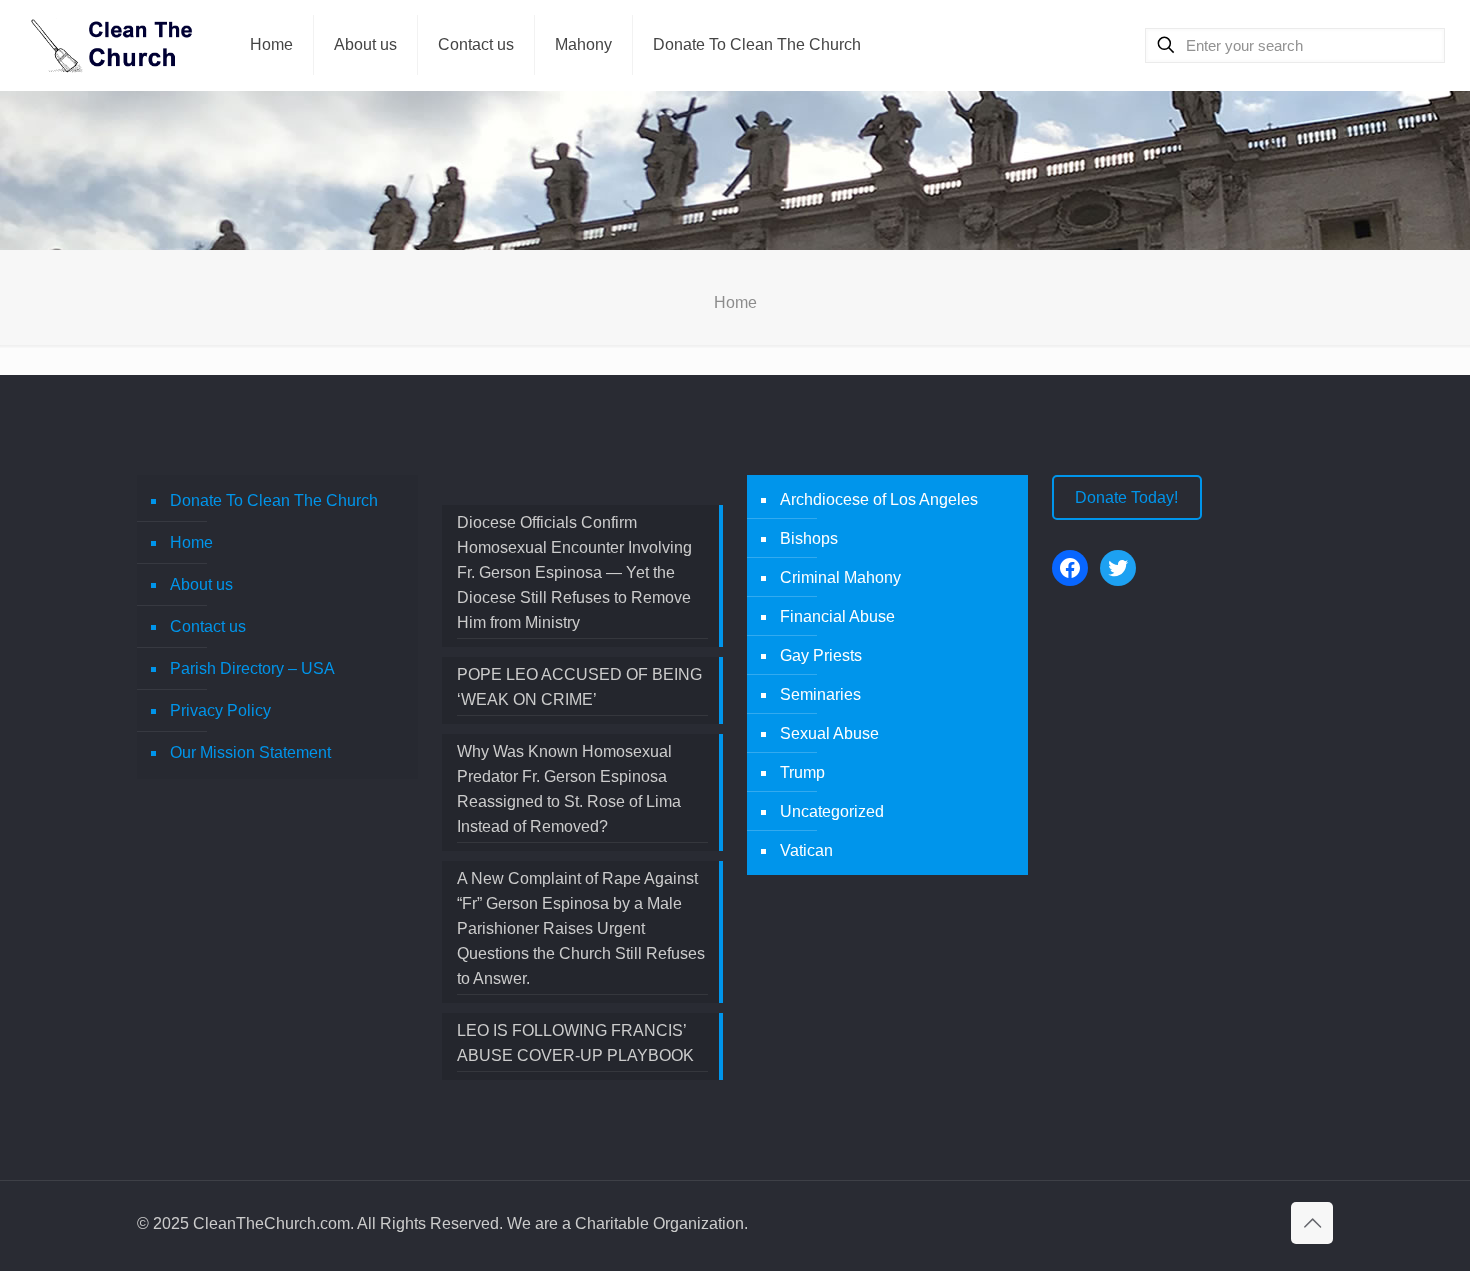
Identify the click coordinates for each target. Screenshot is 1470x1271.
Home (191, 542)
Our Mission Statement (250, 752)
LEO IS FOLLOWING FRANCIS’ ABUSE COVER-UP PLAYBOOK (575, 1043)
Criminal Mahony (840, 577)
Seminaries (820, 694)
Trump (802, 772)
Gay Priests (821, 655)
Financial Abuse (837, 616)
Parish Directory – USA (252, 668)
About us (201, 584)
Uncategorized (832, 811)
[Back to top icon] (1312, 1223)
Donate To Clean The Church (274, 500)
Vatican (806, 850)
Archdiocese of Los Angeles (879, 499)
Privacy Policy (220, 710)
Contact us (208, 626)
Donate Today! (1126, 497)
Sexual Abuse (829, 733)
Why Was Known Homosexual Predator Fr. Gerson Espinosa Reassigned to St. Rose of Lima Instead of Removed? (569, 789)
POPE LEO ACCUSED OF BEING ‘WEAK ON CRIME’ (579, 687)
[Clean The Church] (110, 45)
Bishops (809, 538)
